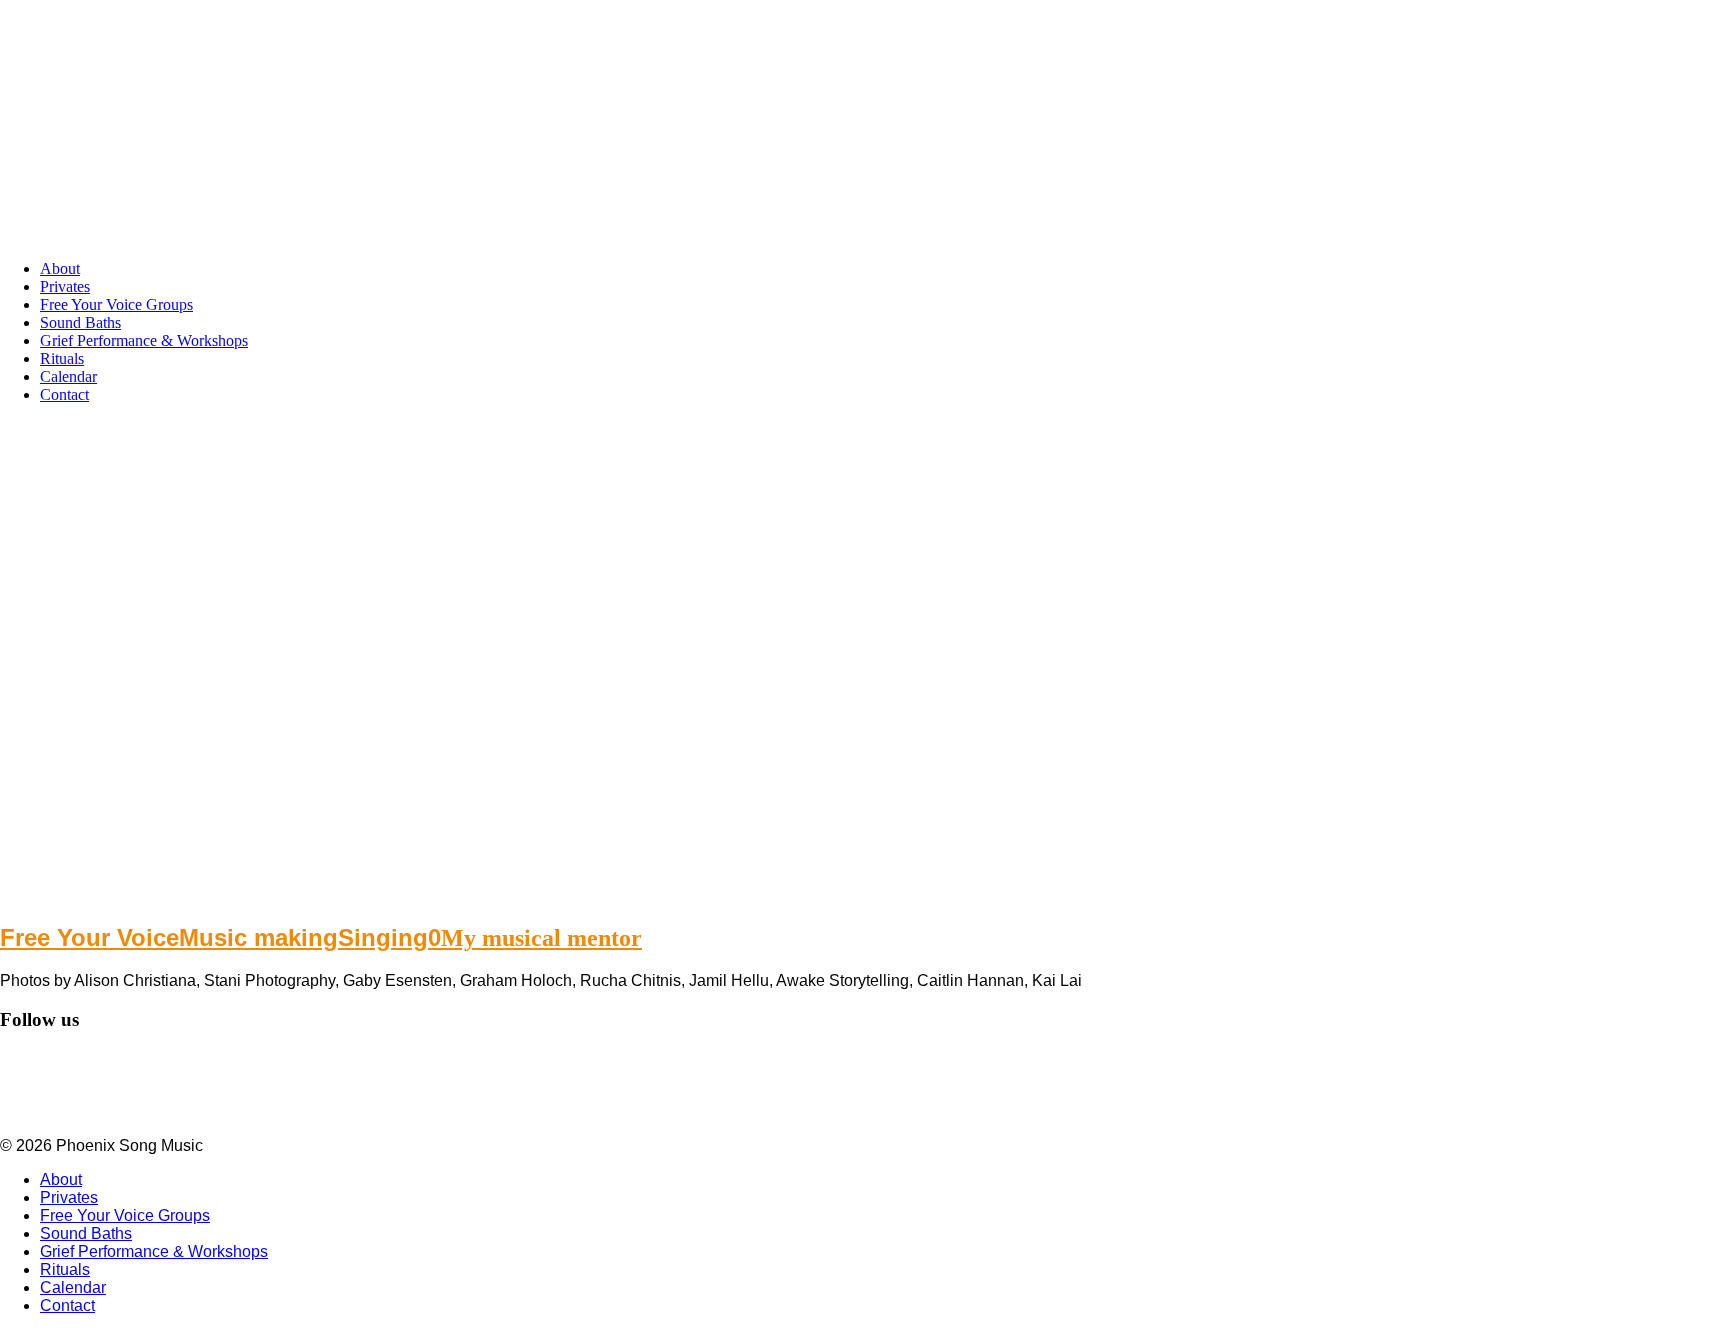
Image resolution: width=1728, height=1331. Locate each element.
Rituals (62, 358)
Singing (383, 937)
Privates (65, 286)
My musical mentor (541, 938)
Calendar (68, 376)
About (60, 268)
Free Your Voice (89, 937)
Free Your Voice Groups (116, 304)
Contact (64, 394)
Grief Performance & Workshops (144, 340)
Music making (258, 937)
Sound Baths (80, 322)
